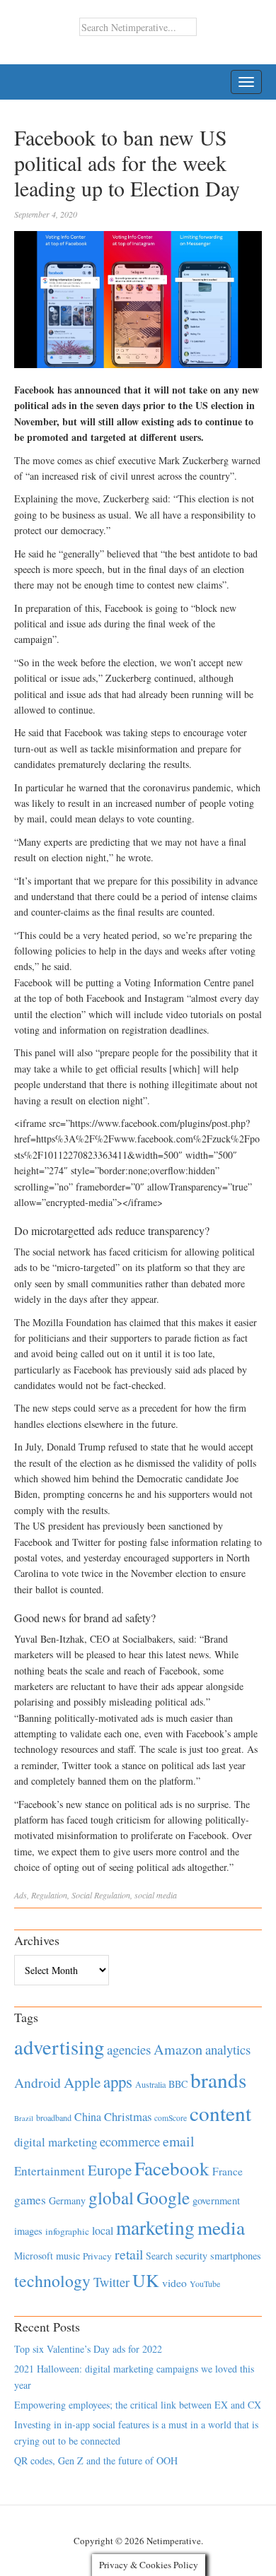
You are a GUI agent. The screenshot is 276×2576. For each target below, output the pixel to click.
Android (38, 2082)
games (30, 2200)
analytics (228, 2049)
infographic (67, 2231)
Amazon (178, 2049)
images (28, 2231)
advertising (59, 2047)
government (216, 2200)
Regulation (49, 1895)
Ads (21, 1895)
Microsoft (34, 2256)
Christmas (128, 2116)
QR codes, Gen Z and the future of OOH (96, 2460)
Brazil (24, 2118)
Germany (67, 2200)
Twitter (111, 2282)
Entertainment (50, 2171)
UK (146, 2280)
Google (163, 2197)
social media (156, 1895)
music (68, 2256)
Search (159, 2256)
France (228, 2171)
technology (52, 2281)
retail (129, 2254)
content (220, 2113)
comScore (171, 2118)
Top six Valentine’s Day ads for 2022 (88, 2349)
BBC (178, 2084)
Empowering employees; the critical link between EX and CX (138, 2405)
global (111, 2197)
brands (218, 2080)
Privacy (97, 2256)
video (174, 2283)
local (103, 2230)
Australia (150, 2084)
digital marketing (56, 2142)
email (179, 2141)
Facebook (172, 2168)
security (191, 2256)
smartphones (236, 2256)
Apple (82, 2082)
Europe (110, 2170)
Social (82, 1895)
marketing (155, 2227)
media (221, 2227)
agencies (129, 2049)
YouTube (205, 2283)
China (88, 2116)
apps (118, 2081)
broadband (54, 2117)
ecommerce (130, 2141)
